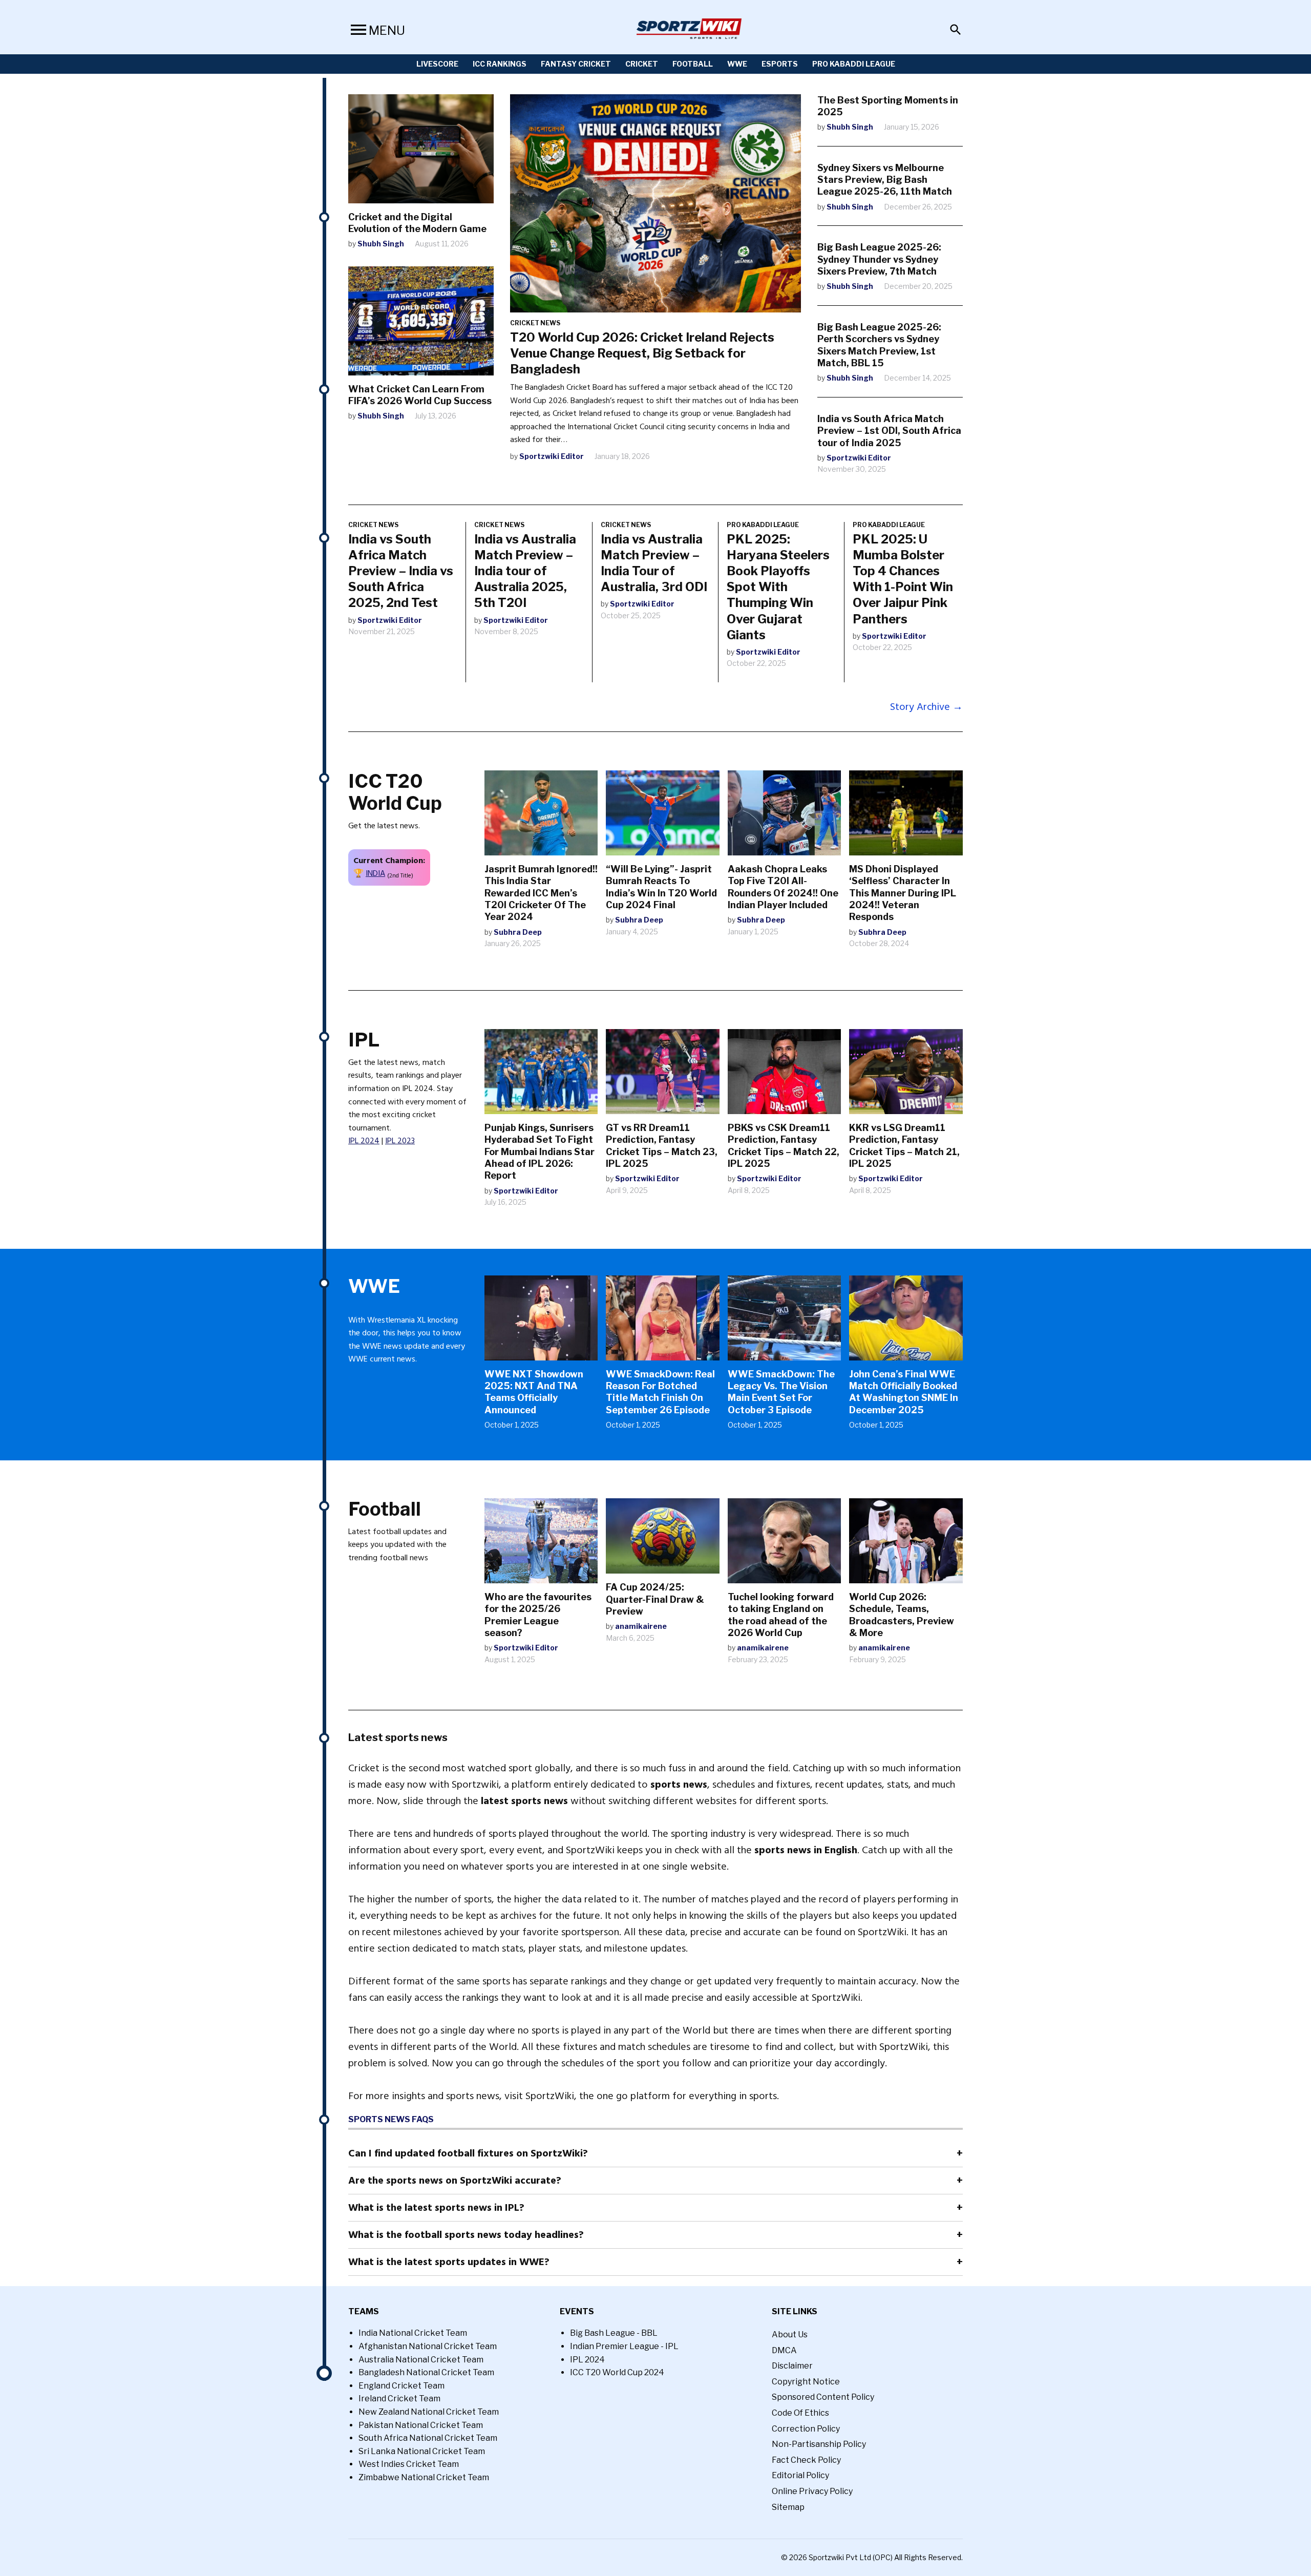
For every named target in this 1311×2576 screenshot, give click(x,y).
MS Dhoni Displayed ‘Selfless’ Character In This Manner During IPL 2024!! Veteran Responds (903, 893)
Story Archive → (926, 707)
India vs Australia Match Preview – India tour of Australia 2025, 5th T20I (525, 571)
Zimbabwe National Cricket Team (424, 2477)
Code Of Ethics (800, 2413)
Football (693, 64)
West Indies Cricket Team (409, 2464)
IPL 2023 (400, 1141)
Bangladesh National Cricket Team (426, 2372)
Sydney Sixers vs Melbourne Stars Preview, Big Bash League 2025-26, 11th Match (885, 180)
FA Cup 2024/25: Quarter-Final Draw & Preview (655, 1599)
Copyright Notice (806, 2382)
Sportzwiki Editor (552, 456)
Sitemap (788, 2507)
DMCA (784, 2350)
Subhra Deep (518, 932)
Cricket (642, 64)
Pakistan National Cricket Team (421, 2425)
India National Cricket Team (413, 2333)
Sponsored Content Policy (823, 2397)
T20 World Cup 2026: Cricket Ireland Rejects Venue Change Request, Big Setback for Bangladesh (642, 353)
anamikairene (641, 1626)
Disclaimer (792, 2366)
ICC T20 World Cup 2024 (617, 2372)
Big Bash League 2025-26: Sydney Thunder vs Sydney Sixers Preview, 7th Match (879, 259)
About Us (790, 2334)
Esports (780, 64)
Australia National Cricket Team (421, 2360)
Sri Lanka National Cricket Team (422, 2451)
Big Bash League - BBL (614, 2333)
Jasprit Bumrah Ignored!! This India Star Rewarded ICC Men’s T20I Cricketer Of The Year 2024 (541, 893)
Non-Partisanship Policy (819, 2444)
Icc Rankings (500, 64)
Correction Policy (806, 2429)
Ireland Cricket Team (399, 2399)
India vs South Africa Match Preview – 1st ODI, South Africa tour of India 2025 (889, 431)
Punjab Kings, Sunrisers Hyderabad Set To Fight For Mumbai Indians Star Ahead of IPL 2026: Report (540, 1152)
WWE (737, 64)
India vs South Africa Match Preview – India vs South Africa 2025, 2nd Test (401, 571)
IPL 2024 (364, 1141)
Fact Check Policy (806, 2460)
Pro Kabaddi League (854, 64)
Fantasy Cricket (576, 64)
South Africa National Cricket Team (428, 2438)
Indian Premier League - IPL (624, 2346)
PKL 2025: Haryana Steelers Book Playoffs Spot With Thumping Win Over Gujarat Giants (778, 587)
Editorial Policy (800, 2475)
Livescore (437, 64)
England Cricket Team (401, 2386)
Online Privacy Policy (812, 2491)
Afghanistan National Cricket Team (428, 2346)
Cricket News (535, 323)
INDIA (375, 873)
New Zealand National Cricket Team (429, 2412)
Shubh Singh (381, 244)
